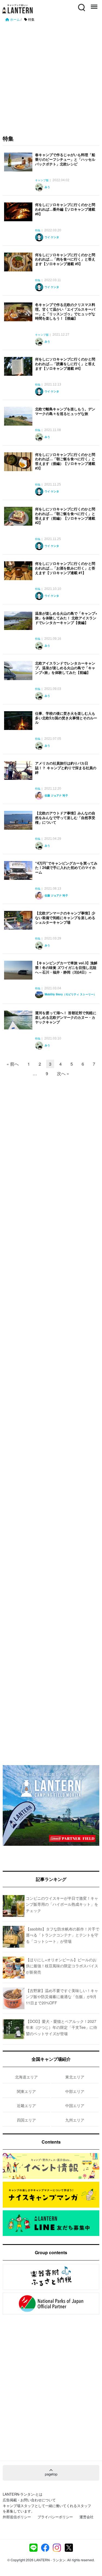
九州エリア (75, 2120)
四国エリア (26, 2120)
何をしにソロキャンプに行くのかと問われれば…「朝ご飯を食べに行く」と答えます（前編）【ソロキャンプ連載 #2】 (65, 516)
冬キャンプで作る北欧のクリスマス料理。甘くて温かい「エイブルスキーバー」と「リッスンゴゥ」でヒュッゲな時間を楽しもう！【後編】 (65, 311)
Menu (94, 4)
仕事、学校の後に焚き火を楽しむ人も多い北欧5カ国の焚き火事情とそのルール (66, 718)
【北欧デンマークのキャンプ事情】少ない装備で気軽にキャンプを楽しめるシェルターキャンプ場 (65, 918)
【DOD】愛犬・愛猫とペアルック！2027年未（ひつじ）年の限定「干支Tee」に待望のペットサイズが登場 (61, 2027)
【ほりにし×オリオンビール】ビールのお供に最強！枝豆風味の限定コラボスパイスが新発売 (62, 1966)
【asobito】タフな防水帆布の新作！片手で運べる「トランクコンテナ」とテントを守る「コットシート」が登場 (63, 1935)
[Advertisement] (51, 76)
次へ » (63, 1073)
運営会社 (86, 2517)
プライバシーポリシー (55, 2517)
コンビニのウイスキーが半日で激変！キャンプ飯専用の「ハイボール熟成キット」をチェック (62, 1904)
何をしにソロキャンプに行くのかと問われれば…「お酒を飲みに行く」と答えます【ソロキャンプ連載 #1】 (65, 568)
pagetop (51, 2474)
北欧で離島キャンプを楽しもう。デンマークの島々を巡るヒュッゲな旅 (65, 411)
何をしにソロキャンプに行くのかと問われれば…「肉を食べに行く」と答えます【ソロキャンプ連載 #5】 (65, 259)
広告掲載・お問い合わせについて (29, 2500)
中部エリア (75, 2091)
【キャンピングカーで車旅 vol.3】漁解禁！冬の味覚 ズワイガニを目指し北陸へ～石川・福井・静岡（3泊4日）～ (66, 967)
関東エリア (26, 2091)
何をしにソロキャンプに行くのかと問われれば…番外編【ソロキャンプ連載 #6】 (65, 209)
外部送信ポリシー (17, 2517)
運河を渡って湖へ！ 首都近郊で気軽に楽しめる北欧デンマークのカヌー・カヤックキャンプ (66, 1017)
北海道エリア (26, 2077)
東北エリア (75, 2077)
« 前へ (13, 1064)
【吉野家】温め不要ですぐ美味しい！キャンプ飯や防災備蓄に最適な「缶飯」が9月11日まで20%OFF (62, 1997)
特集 (38, 231)
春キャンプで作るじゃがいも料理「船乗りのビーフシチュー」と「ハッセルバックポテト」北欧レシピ (65, 159)
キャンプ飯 (42, 180)
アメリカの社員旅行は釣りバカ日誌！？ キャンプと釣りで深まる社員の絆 (66, 768)
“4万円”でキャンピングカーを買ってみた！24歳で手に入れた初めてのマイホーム (66, 868)
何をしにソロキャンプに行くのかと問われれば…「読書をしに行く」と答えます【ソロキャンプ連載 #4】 (65, 364)
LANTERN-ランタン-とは (23, 2494)
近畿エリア (26, 2105)
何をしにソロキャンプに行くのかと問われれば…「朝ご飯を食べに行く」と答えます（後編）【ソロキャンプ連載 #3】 (65, 461)
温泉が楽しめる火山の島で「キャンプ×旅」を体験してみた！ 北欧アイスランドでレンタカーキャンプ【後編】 (66, 618)
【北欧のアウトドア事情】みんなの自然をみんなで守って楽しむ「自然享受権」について (65, 818)
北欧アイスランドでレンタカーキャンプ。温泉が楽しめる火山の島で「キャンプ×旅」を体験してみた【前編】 (65, 668)
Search (81, 4)
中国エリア (75, 2105)
